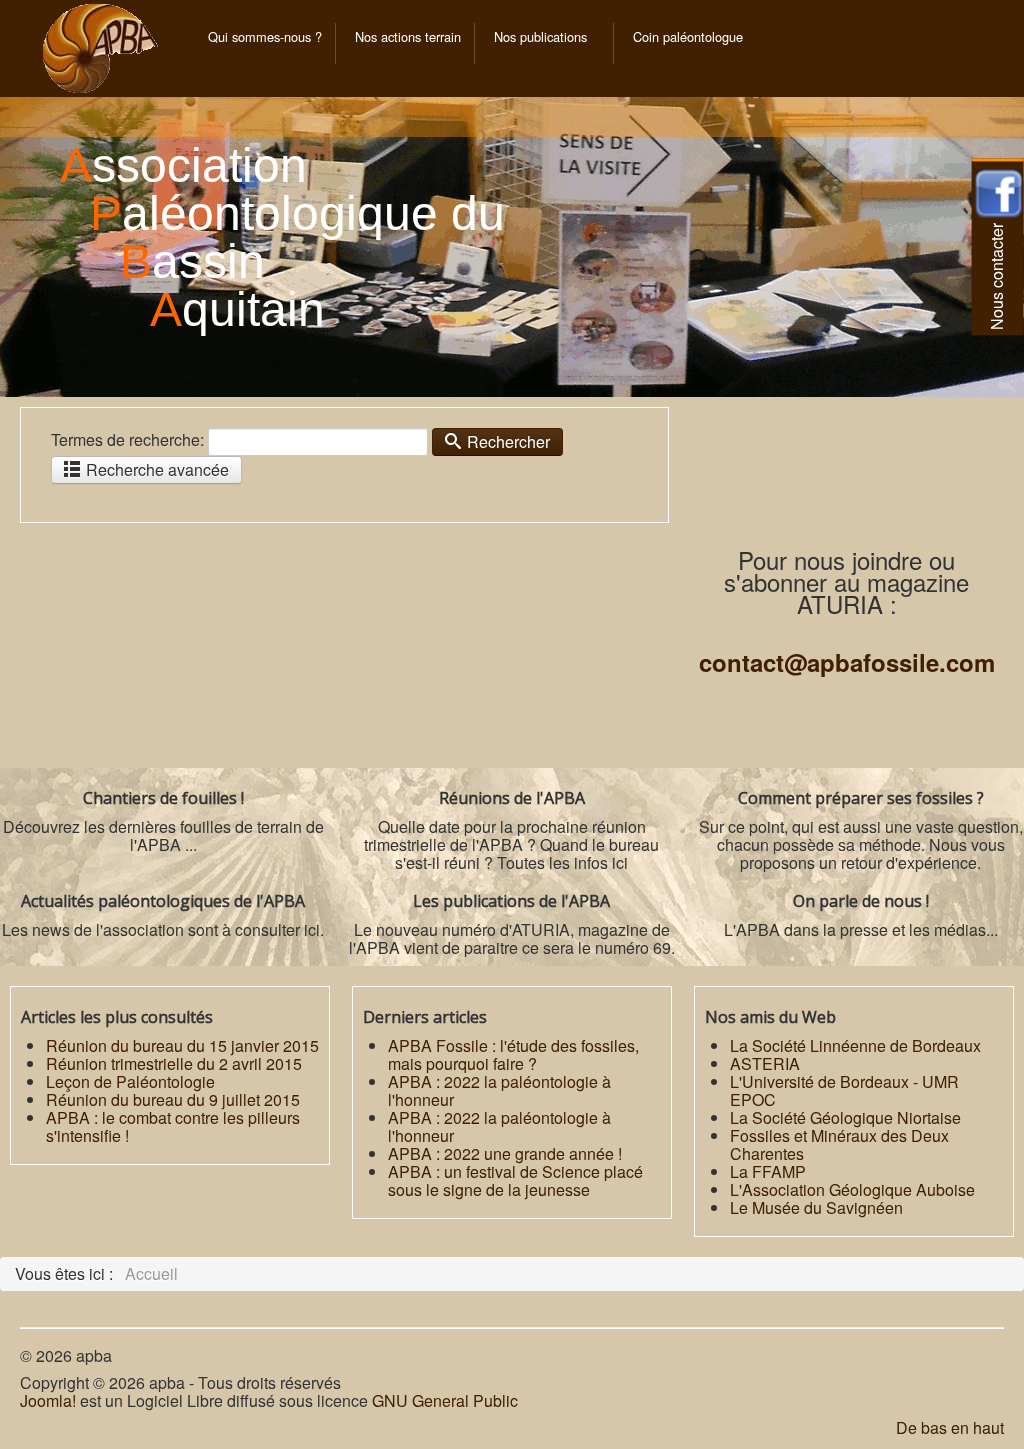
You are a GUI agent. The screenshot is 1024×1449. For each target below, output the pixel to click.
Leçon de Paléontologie (130, 1081)
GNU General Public (445, 1400)
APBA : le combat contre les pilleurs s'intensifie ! (173, 1126)
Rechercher (506, 441)
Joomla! (48, 1400)
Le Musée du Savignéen (816, 1207)
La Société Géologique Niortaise (845, 1117)
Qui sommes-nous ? (265, 36)
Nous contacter (996, 276)
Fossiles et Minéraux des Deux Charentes (839, 1144)
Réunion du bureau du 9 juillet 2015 (173, 1099)
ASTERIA (765, 1063)
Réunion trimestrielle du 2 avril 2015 (174, 1063)
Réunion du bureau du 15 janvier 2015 (182, 1045)
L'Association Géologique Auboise (852, 1189)
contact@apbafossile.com (847, 662)
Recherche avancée (155, 469)
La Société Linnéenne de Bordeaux (855, 1045)
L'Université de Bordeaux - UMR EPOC (844, 1090)
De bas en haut (950, 1427)
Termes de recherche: (127, 440)
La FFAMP (768, 1171)
